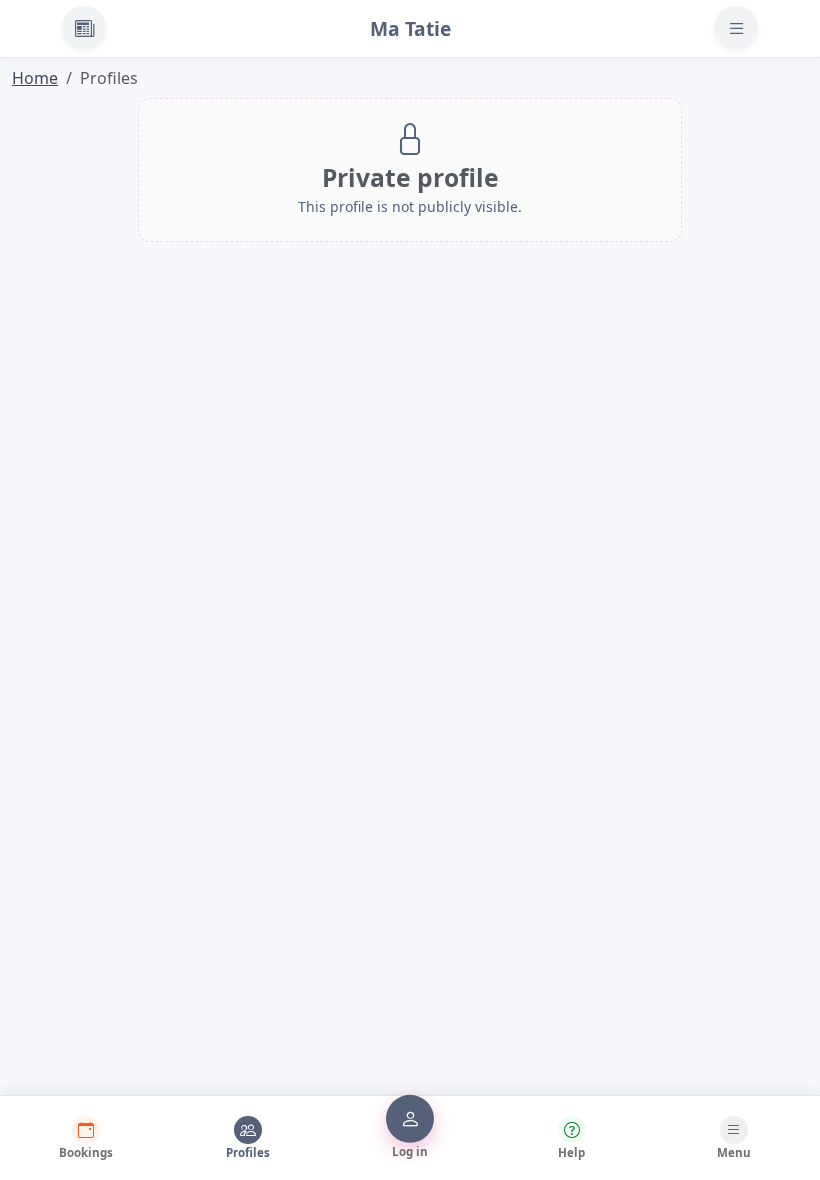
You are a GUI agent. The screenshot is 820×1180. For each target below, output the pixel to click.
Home (35, 78)
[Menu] (736, 28)
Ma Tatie (410, 28)
